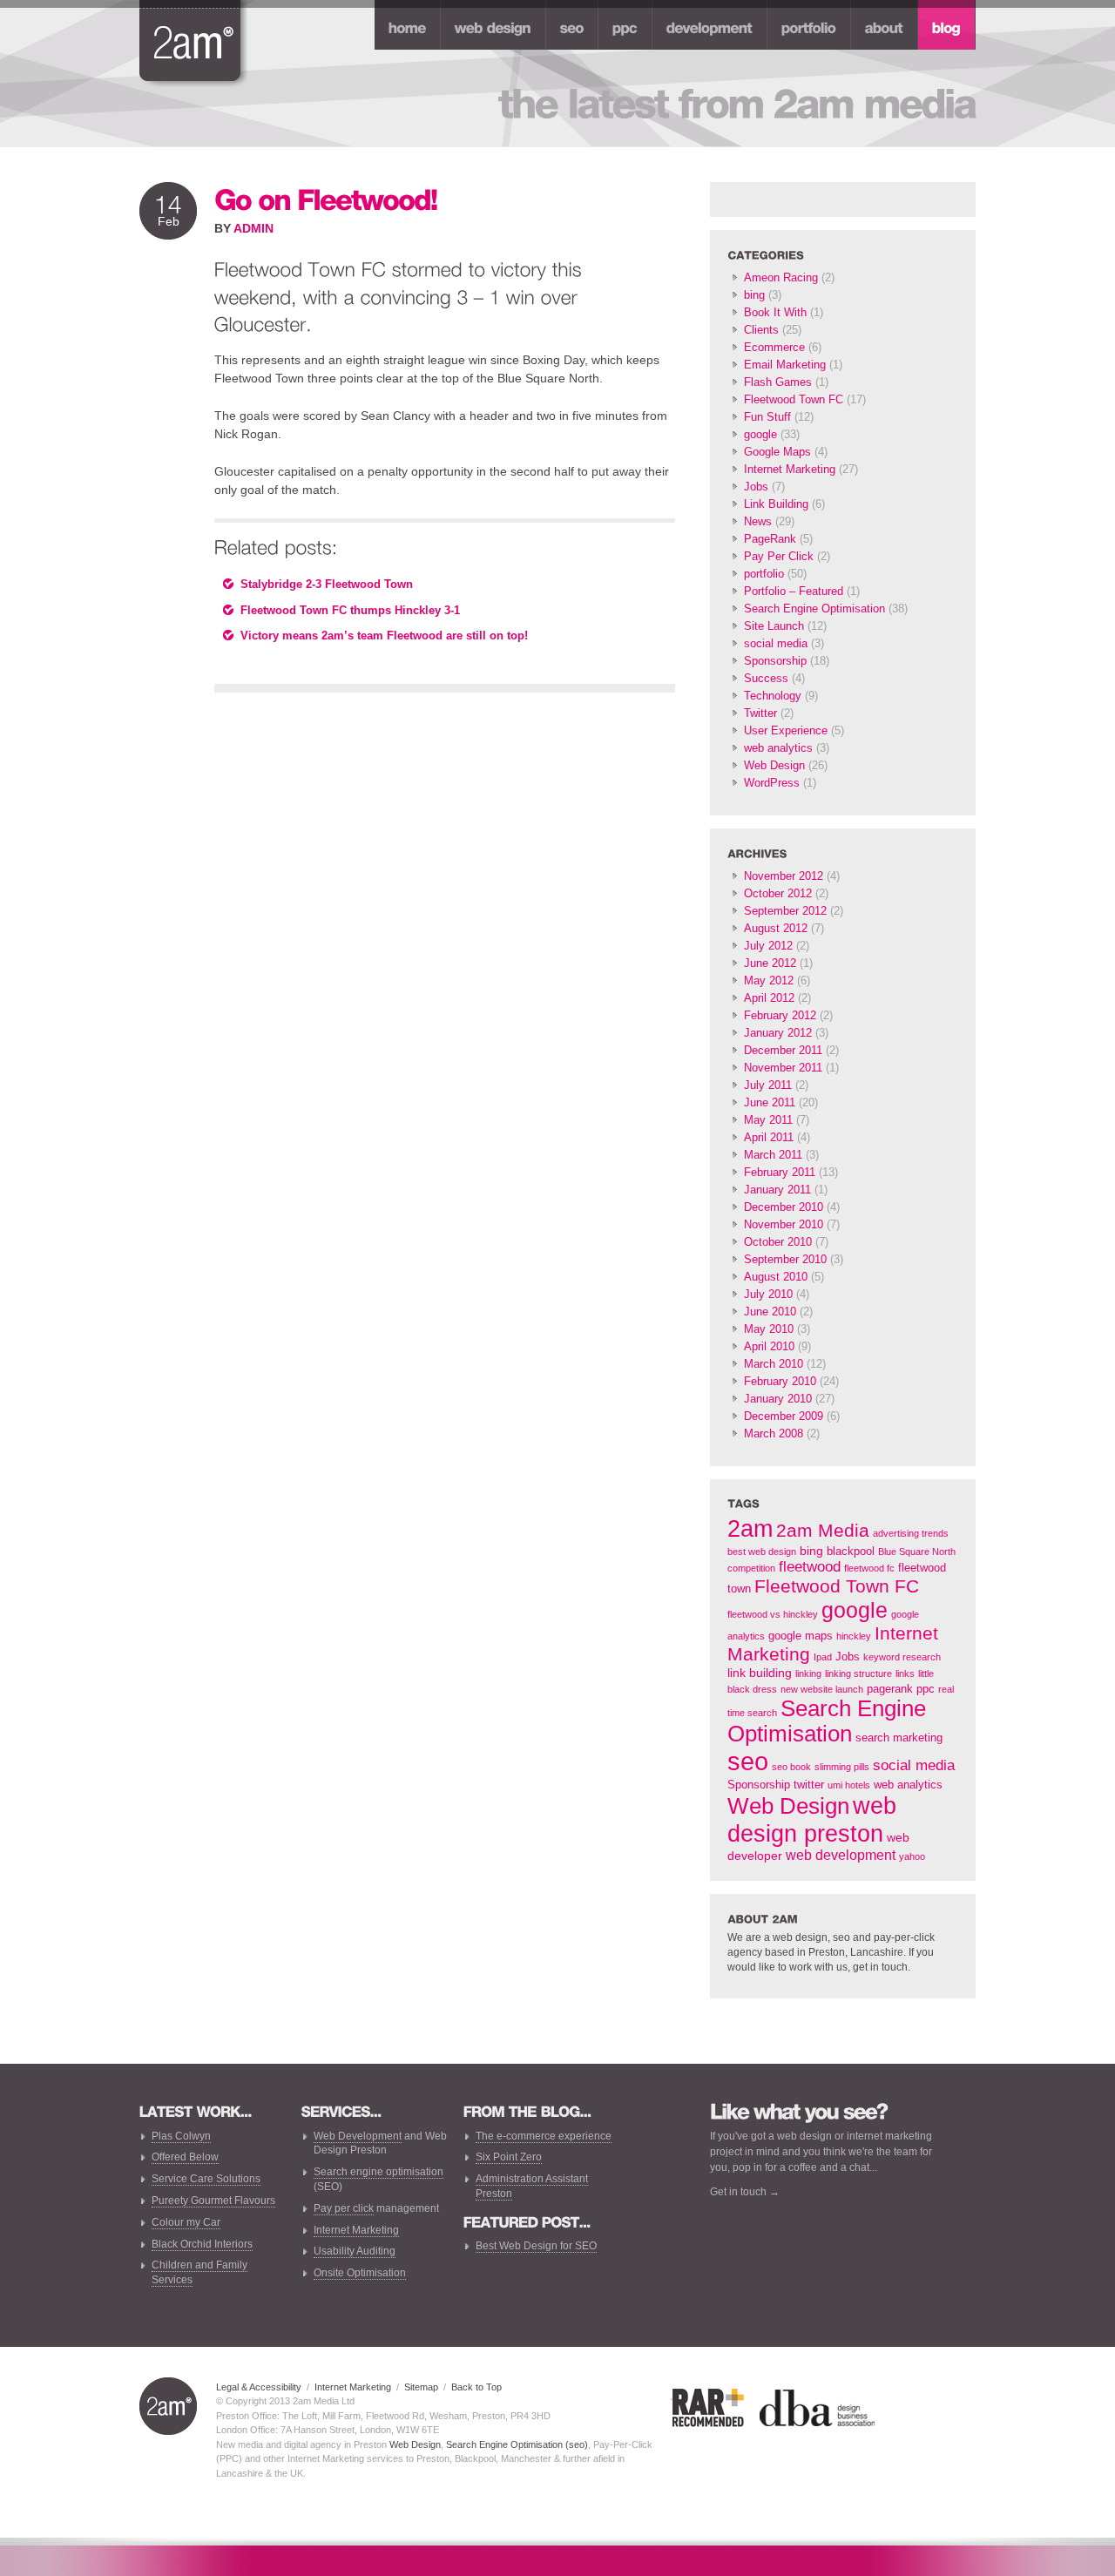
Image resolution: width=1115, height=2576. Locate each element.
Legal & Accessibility (259, 2387)
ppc (926, 1689)
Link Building (776, 504)
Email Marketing (785, 365)
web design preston (812, 1819)
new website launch (822, 1689)
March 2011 (773, 1155)
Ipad (823, 1657)
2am (750, 1528)
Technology (773, 696)
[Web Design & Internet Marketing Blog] (946, 25)
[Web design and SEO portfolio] (809, 25)
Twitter (760, 713)
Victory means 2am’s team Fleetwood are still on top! (384, 636)
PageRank (770, 539)
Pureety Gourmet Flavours (213, 2201)
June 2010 (770, 1312)
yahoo (912, 1856)
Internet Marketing (790, 469)
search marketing (899, 1738)
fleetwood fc (869, 1568)
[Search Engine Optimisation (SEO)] (572, 25)
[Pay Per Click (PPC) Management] (625, 25)
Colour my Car (186, 2222)
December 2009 (784, 1416)
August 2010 (776, 1277)
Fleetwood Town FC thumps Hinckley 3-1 (350, 610)
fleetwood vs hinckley (773, 1614)
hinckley (854, 1636)
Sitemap (421, 2387)
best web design (762, 1552)
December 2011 (783, 1050)
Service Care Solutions (206, 2179)
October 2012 (778, 893)
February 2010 (780, 1381)
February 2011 (780, 1172)
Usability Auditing (355, 2251)
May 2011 (768, 1120)
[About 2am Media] (884, 25)
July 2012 (768, 946)
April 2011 (769, 1137)
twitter (809, 1785)
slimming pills (842, 1767)
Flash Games (778, 382)
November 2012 (784, 876)
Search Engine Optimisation (814, 609)
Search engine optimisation (378, 2172)
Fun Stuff (767, 417)
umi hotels (849, 1785)
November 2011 (783, 1068)
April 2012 (769, 998)
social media (776, 643)
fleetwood (810, 1567)
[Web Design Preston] (193, 42)
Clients (761, 330)
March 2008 (774, 1433)
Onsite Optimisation (360, 2273)
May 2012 (769, 980)
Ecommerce (774, 347)
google (760, 434)
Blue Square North (917, 1552)
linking (808, 1673)
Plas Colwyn (181, 2136)
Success (766, 678)
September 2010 (785, 1259)
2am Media (823, 1531)
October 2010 (778, 1242)
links (905, 1673)
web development (841, 1855)
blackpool (851, 1552)
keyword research (902, 1657)
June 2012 (770, 963)
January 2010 (778, 1399)
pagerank (890, 1689)
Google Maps (777, 452)
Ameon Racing (781, 277)
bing (754, 295)
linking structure (858, 1673)
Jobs (756, 487)
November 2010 (784, 1224)
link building (760, 1673)
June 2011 (770, 1102)
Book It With (775, 312)
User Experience (786, 730)
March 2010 (774, 1364)
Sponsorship (775, 661)
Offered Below (185, 2157)
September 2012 (785, 911)
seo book (791, 1767)
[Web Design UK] (493, 25)
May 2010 (769, 1329)
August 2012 (776, 928)
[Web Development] (710, 25)
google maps (801, 1636)
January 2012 (778, 1033)
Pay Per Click (779, 556)
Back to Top (476, 2387)
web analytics (778, 748)
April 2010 (769, 1346)
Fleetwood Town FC (794, 399)
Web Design (774, 765)
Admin (253, 228)
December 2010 (784, 1207)
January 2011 (777, 1190)
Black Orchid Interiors (202, 2244)
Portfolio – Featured (794, 591)
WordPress (772, 783)
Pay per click (344, 2208)
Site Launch (774, 626)
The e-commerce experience (544, 2136)
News (758, 521)
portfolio (764, 574)
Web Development (358, 2136)
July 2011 (768, 1085)
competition (751, 1568)
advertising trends (911, 1533)
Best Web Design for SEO (536, 2246)
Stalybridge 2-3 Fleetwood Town (327, 584)
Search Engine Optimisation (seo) (517, 2444)
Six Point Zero (509, 2157)
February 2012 (780, 1015)
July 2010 (768, 1294)
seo (748, 1761)
